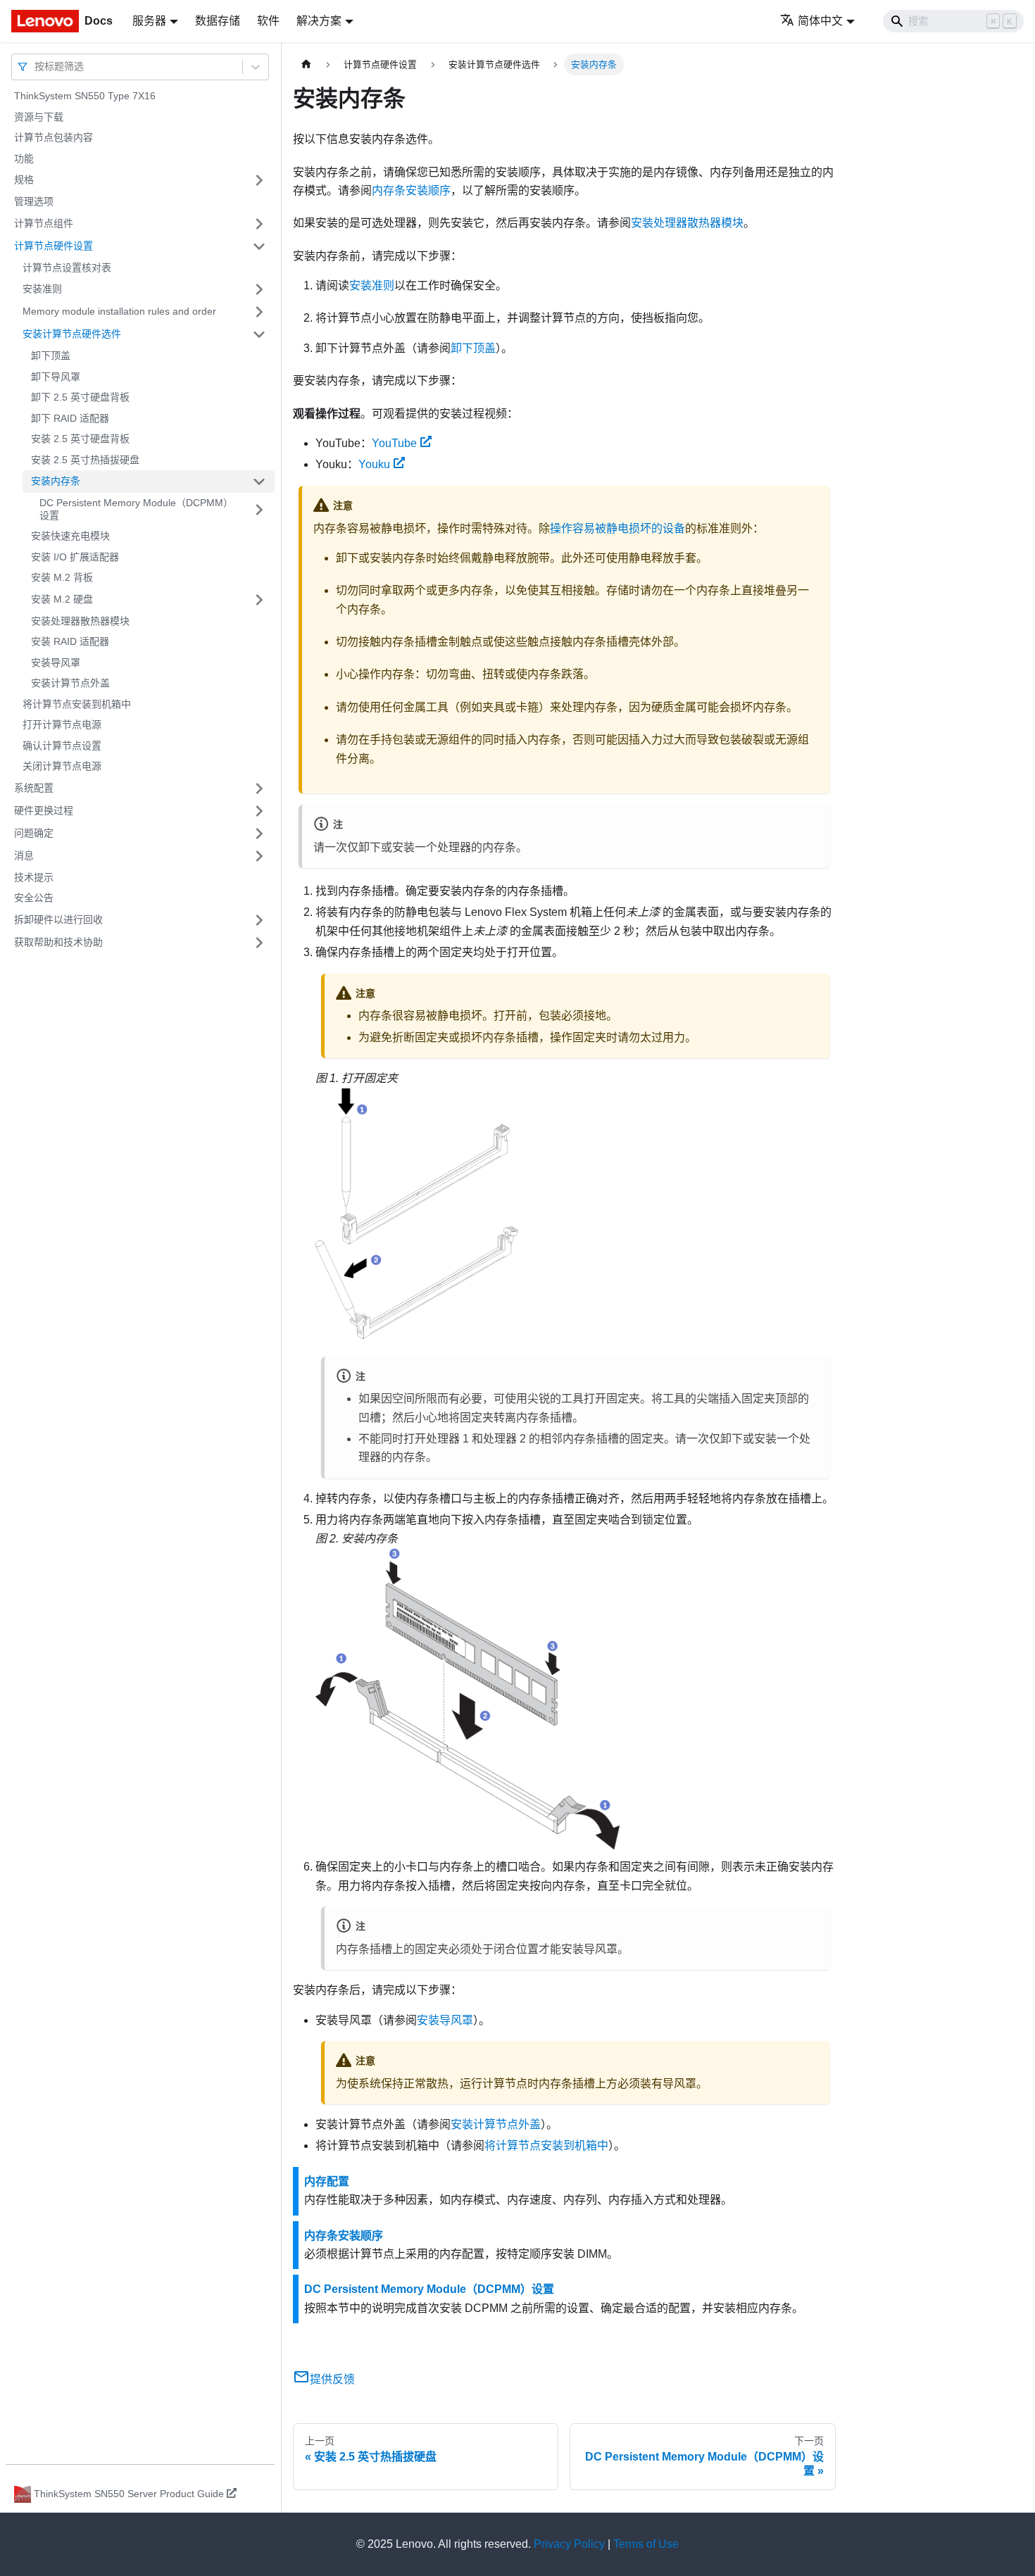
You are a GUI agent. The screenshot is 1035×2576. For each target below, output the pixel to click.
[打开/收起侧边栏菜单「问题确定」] (259, 834)
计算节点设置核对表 (67, 268)
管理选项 (34, 201)
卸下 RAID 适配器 (70, 418)
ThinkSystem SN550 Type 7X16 (85, 96)
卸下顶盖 (51, 356)
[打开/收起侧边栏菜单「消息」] (259, 856)
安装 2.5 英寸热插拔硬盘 (85, 460)
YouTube (394, 443)
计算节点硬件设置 (54, 246)
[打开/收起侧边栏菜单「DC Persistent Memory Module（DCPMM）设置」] (259, 509)
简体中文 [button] (820, 21)
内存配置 (327, 2181)
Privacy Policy (569, 2544)
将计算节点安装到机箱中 (77, 704)
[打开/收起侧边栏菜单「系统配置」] (259, 788)
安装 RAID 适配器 (70, 641)
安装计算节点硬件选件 (72, 334)
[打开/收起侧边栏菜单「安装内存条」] (259, 482)
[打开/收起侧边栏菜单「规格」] (259, 180)
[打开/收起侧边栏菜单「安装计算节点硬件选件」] (259, 334)
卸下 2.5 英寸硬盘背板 (80, 397)
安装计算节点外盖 (70, 683)
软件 (268, 21)
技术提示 (34, 877)
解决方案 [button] (319, 21)
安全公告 (34, 898)
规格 (24, 180)
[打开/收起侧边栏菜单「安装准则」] (259, 289)
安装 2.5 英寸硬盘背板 (80, 439)
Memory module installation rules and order (119, 311)
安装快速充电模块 (70, 536)
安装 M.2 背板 (62, 577)
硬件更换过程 (44, 810)
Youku (374, 464)
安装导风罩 (56, 662)
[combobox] (36, 67)
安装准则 (42, 289)
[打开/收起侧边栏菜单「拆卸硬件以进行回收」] (259, 920)
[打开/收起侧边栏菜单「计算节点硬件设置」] (259, 246)
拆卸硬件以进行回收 (58, 919)
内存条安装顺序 (411, 190)
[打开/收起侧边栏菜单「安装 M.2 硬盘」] (259, 600)
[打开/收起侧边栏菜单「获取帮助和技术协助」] (259, 943)
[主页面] (306, 64)
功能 (24, 158)
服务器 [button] (149, 21)
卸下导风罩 (56, 377)
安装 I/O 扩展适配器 (75, 557)
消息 (24, 855)
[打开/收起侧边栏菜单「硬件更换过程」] (259, 811)
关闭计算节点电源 (62, 766)
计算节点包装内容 (54, 137)
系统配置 (34, 788)
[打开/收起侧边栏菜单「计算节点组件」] (259, 224)
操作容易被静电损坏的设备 (617, 528)
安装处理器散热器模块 (80, 621)
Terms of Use (646, 2544)
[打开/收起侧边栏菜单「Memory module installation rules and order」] (259, 312)
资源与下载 (39, 117)
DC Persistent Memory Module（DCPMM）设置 (136, 509)
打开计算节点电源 (62, 724)
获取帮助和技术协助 (58, 942)
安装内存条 (56, 481)
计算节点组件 (44, 223)
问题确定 (34, 833)
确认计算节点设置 (62, 746)
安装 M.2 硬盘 (62, 599)
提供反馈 (332, 2379)
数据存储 (218, 21)
